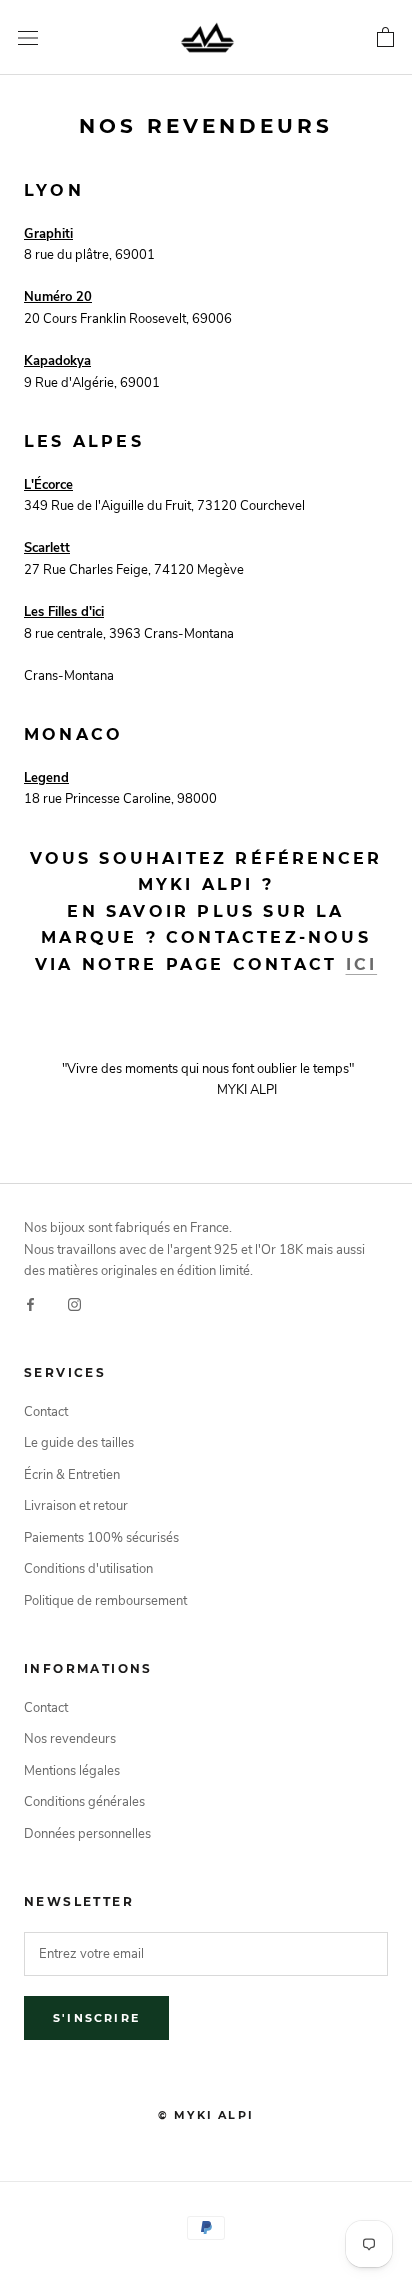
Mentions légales (72, 1771)
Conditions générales (84, 1802)
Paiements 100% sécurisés (101, 1538)
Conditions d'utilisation (88, 1569)
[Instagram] (74, 1303)
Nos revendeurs (70, 1739)
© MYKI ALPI (206, 2115)
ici (362, 964)
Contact (46, 1412)
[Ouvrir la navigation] (28, 38)
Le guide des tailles (79, 1443)
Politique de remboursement (105, 1601)
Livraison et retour (76, 1506)
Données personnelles (87, 1834)
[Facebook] (30, 1303)
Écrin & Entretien (72, 1475)
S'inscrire (96, 2018)
